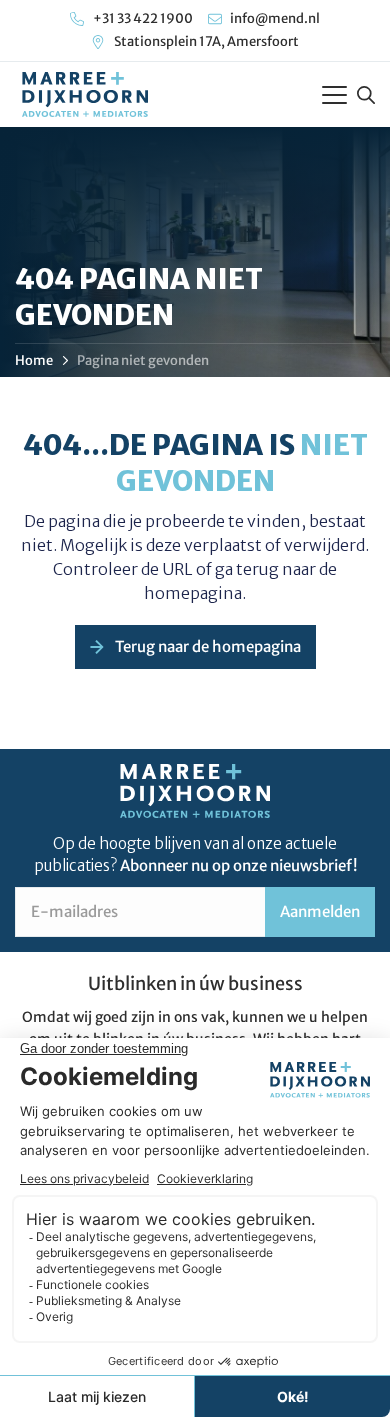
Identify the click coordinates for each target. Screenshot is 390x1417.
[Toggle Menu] (334, 95)
